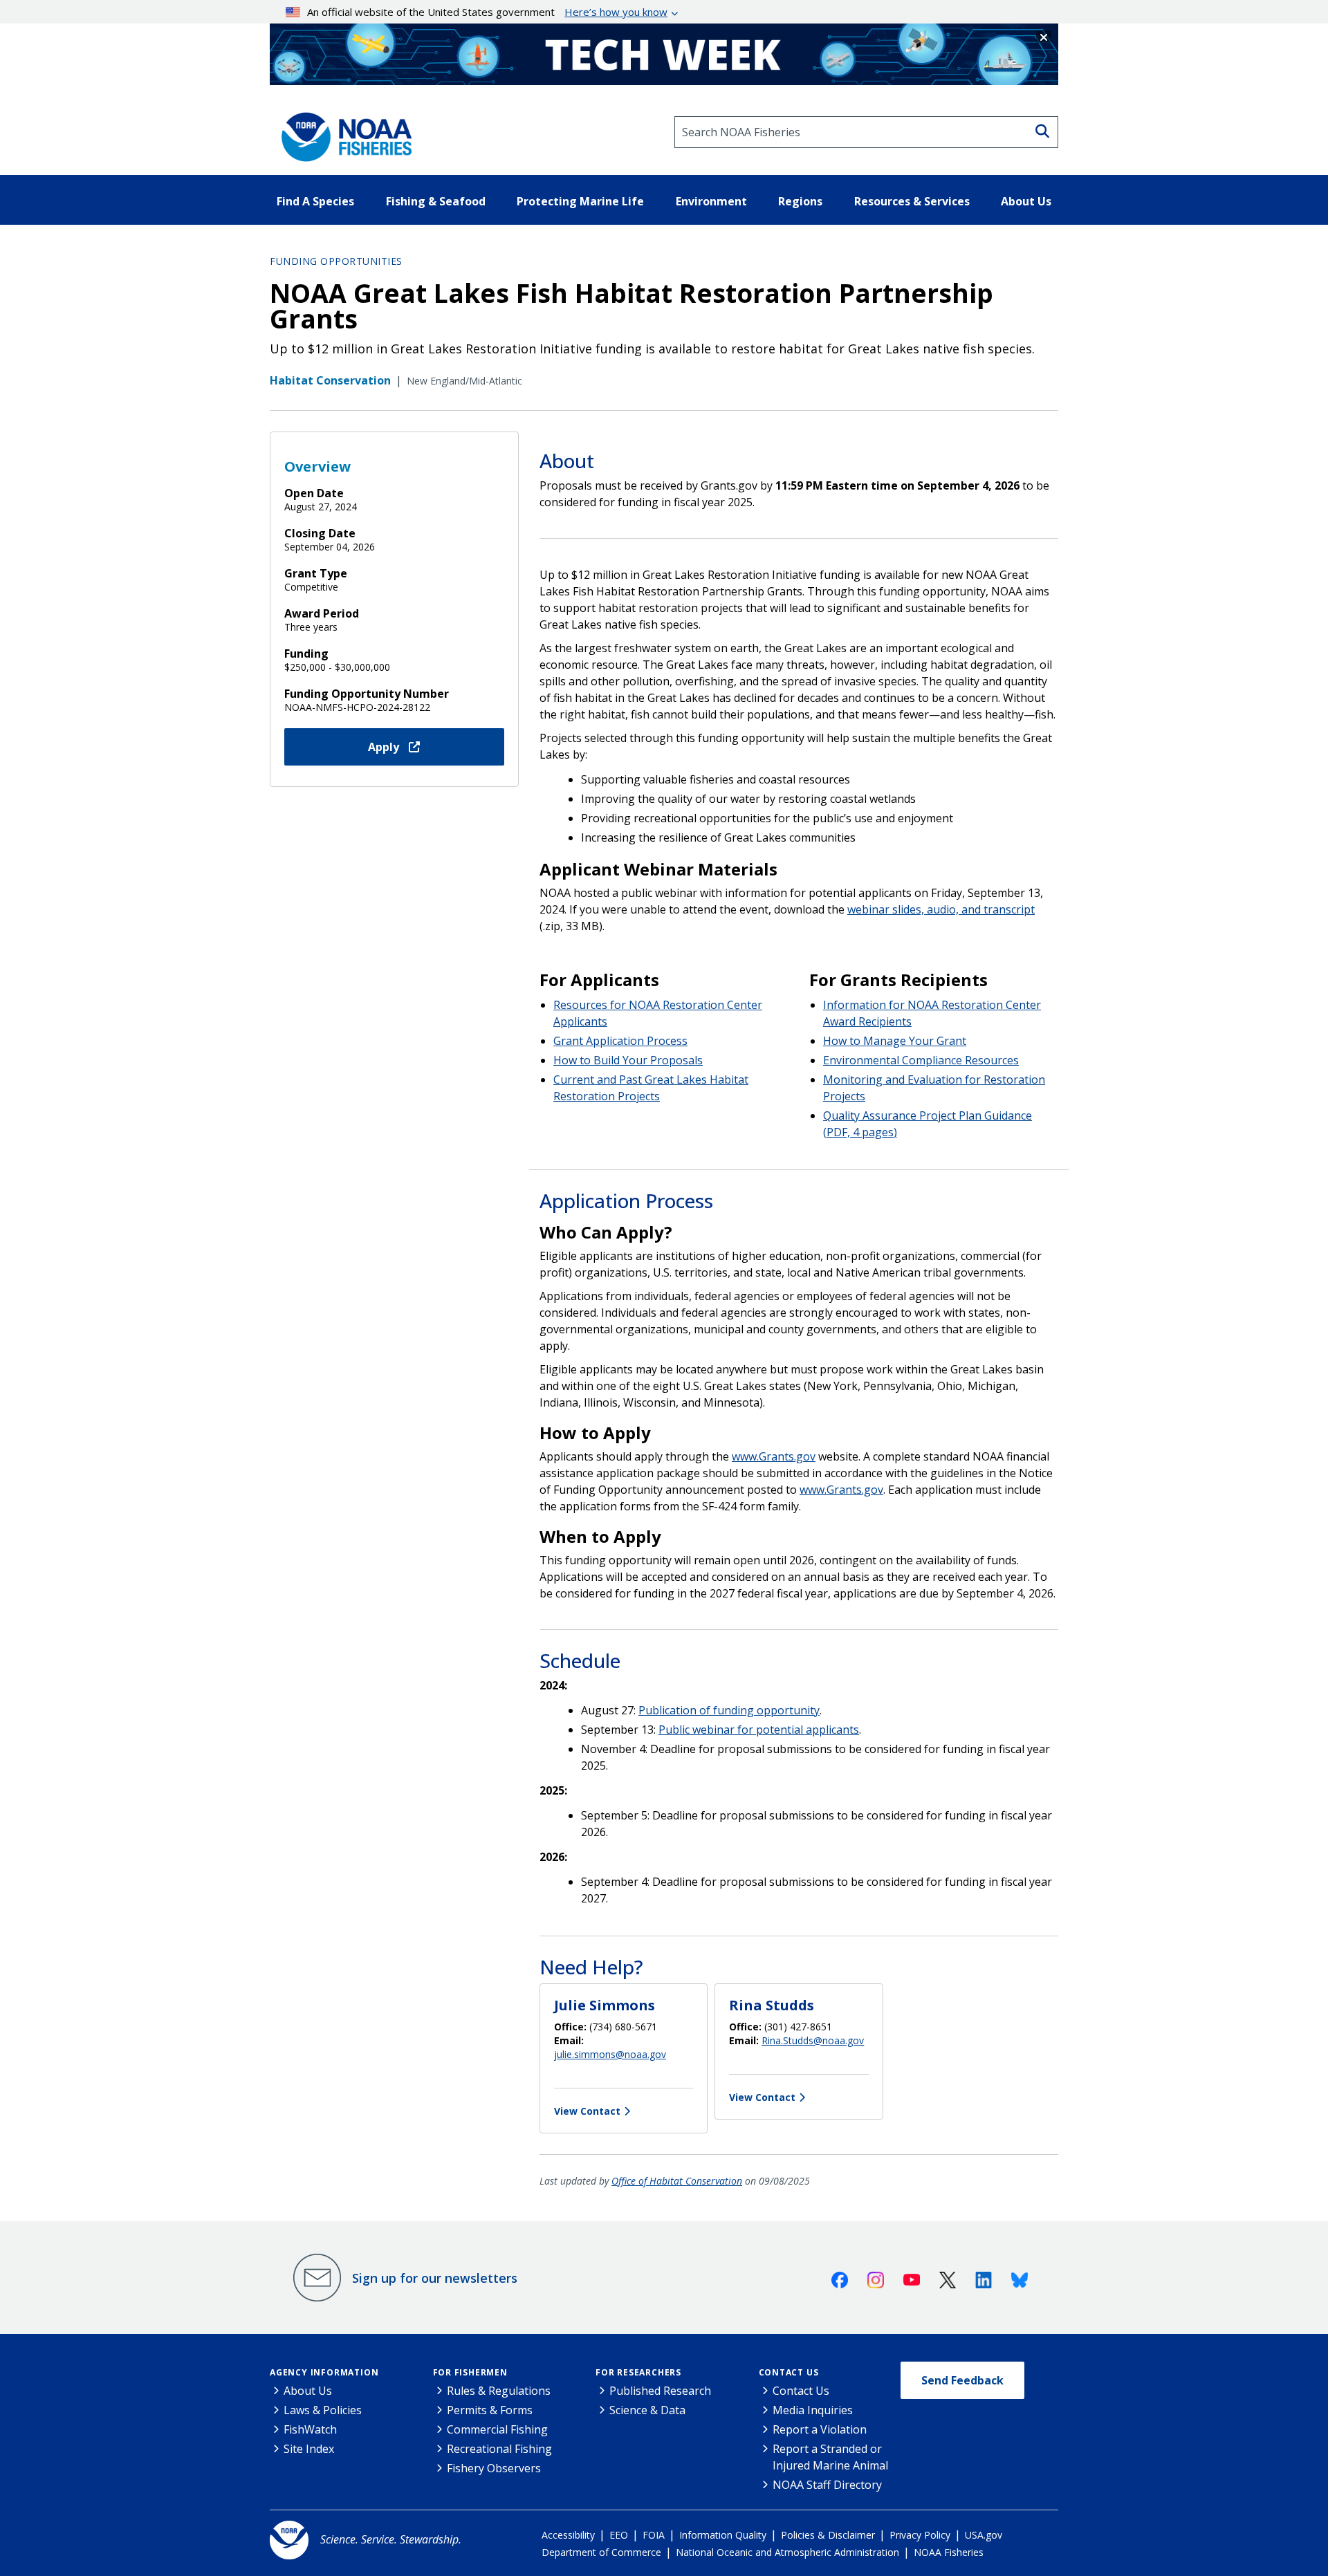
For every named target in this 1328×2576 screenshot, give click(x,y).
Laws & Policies (323, 2410)
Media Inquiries (813, 2410)
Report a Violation (820, 2429)
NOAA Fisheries (949, 2552)
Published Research (660, 2391)
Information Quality (723, 2535)
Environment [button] (711, 201)
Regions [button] (800, 201)
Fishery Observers (494, 2468)
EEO (619, 2535)
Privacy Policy (920, 2535)
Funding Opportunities (336, 261)
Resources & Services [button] (912, 201)
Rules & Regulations (499, 2391)
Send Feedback (962, 2380)
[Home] (342, 132)
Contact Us (789, 2372)
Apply (385, 747)
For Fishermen (470, 2372)
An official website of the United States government (487, 12)
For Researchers (638, 2372)
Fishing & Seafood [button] (436, 201)
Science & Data (647, 2410)
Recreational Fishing (499, 2449)
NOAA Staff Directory (827, 2485)
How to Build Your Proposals (628, 1060)
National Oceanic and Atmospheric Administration (787, 2552)
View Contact (587, 2111)
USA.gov (984, 2535)
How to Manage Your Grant (895, 1041)
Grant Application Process (620, 1041)
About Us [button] (1026, 201)
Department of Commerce (601, 2552)
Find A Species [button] (315, 201)
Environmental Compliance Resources (921, 1060)
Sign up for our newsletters (435, 2278)
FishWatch (310, 2429)
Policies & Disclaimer (828, 2535)
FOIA (654, 2535)
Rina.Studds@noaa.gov (813, 2040)
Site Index (309, 2449)
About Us (308, 2391)
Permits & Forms (490, 2410)
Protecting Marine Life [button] (580, 201)
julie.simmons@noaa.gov (610, 2054)
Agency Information (324, 2372)
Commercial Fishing (497, 2429)
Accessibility (568, 2535)
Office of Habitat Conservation (677, 2181)
